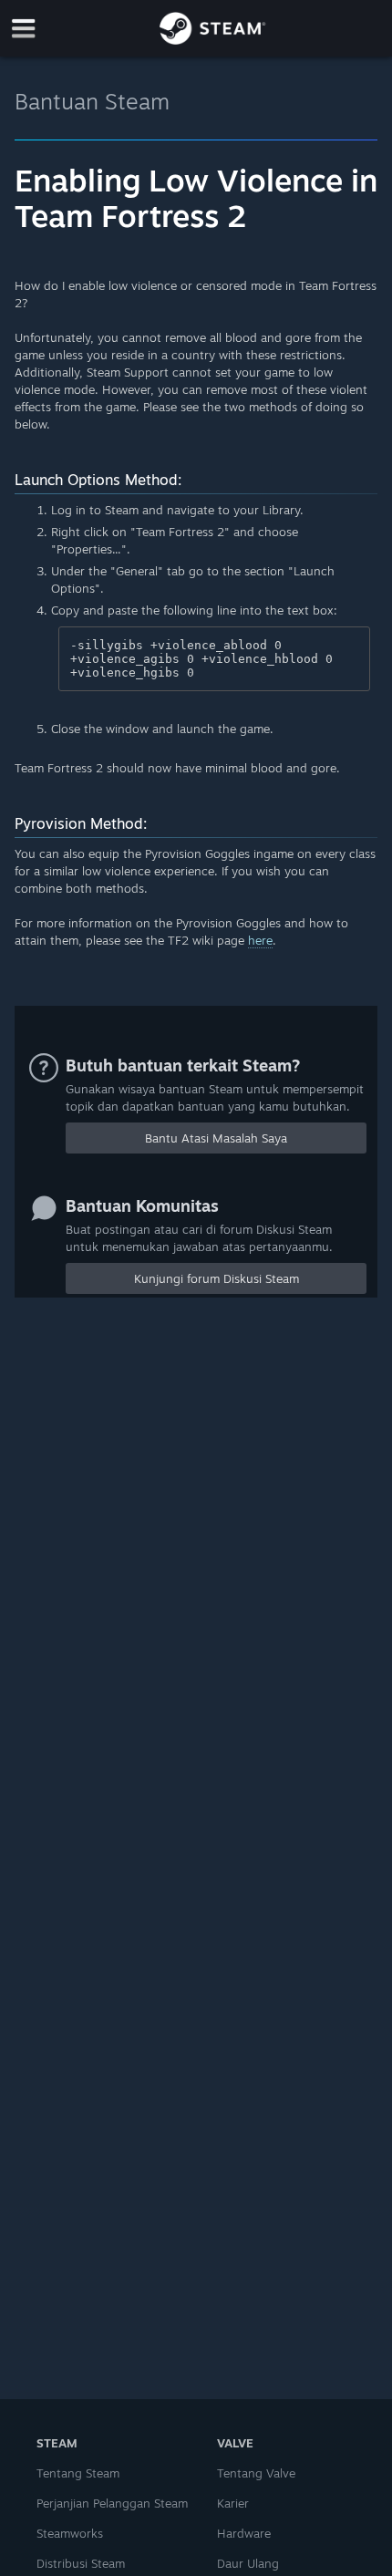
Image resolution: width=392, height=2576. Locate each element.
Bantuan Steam (92, 101)
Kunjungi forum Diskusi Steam (217, 1278)
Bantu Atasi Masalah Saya (216, 1138)
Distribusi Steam (81, 2563)
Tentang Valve (256, 2473)
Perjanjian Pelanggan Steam (112, 2503)
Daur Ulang (248, 2563)
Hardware (244, 2533)
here (260, 940)
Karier (233, 2503)
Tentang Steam (78, 2473)
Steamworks (70, 2533)
